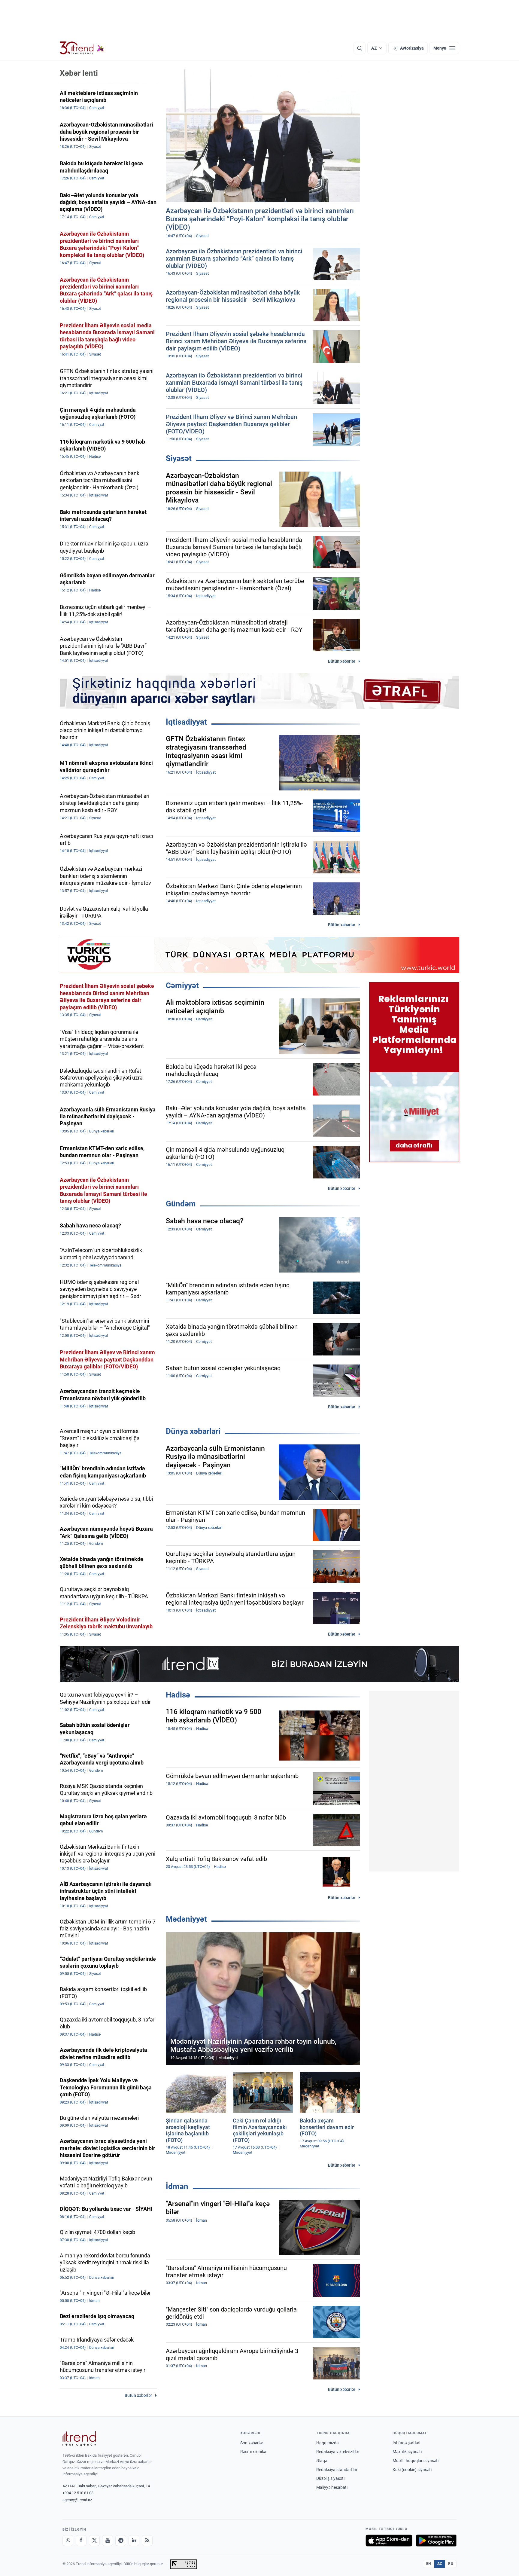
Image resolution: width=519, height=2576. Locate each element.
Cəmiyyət (182, 985)
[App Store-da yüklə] (389, 2541)
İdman (177, 2186)
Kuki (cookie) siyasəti (412, 2470)
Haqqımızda (328, 2443)
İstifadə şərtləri (406, 2443)
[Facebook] (81, 2541)
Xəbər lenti (79, 73)
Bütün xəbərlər (342, 661)
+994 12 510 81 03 (78, 2493)
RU (451, 2564)
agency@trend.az (77, 2500)
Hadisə (178, 1695)
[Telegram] (121, 2541)
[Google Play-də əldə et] (436, 2541)
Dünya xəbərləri (193, 1431)
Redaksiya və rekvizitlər (338, 2452)
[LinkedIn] (134, 2541)
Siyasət (179, 458)
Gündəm (181, 1204)
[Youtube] (108, 2541)
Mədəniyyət (186, 1919)
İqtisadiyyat (186, 722)
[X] (94, 2541)
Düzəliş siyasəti (330, 2478)
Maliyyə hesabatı (332, 2487)
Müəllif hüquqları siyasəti (416, 2461)
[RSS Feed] (147, 2541)
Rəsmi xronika (253, 2452)
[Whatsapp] (68, 2541)
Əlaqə (322, 2461)
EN (429, 2564)
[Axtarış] (360, 48)
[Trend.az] (82, 48)
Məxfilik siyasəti (407, 2452)
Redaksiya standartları (337, 2470)
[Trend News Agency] (79, 2439)
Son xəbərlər (252, 2443)
